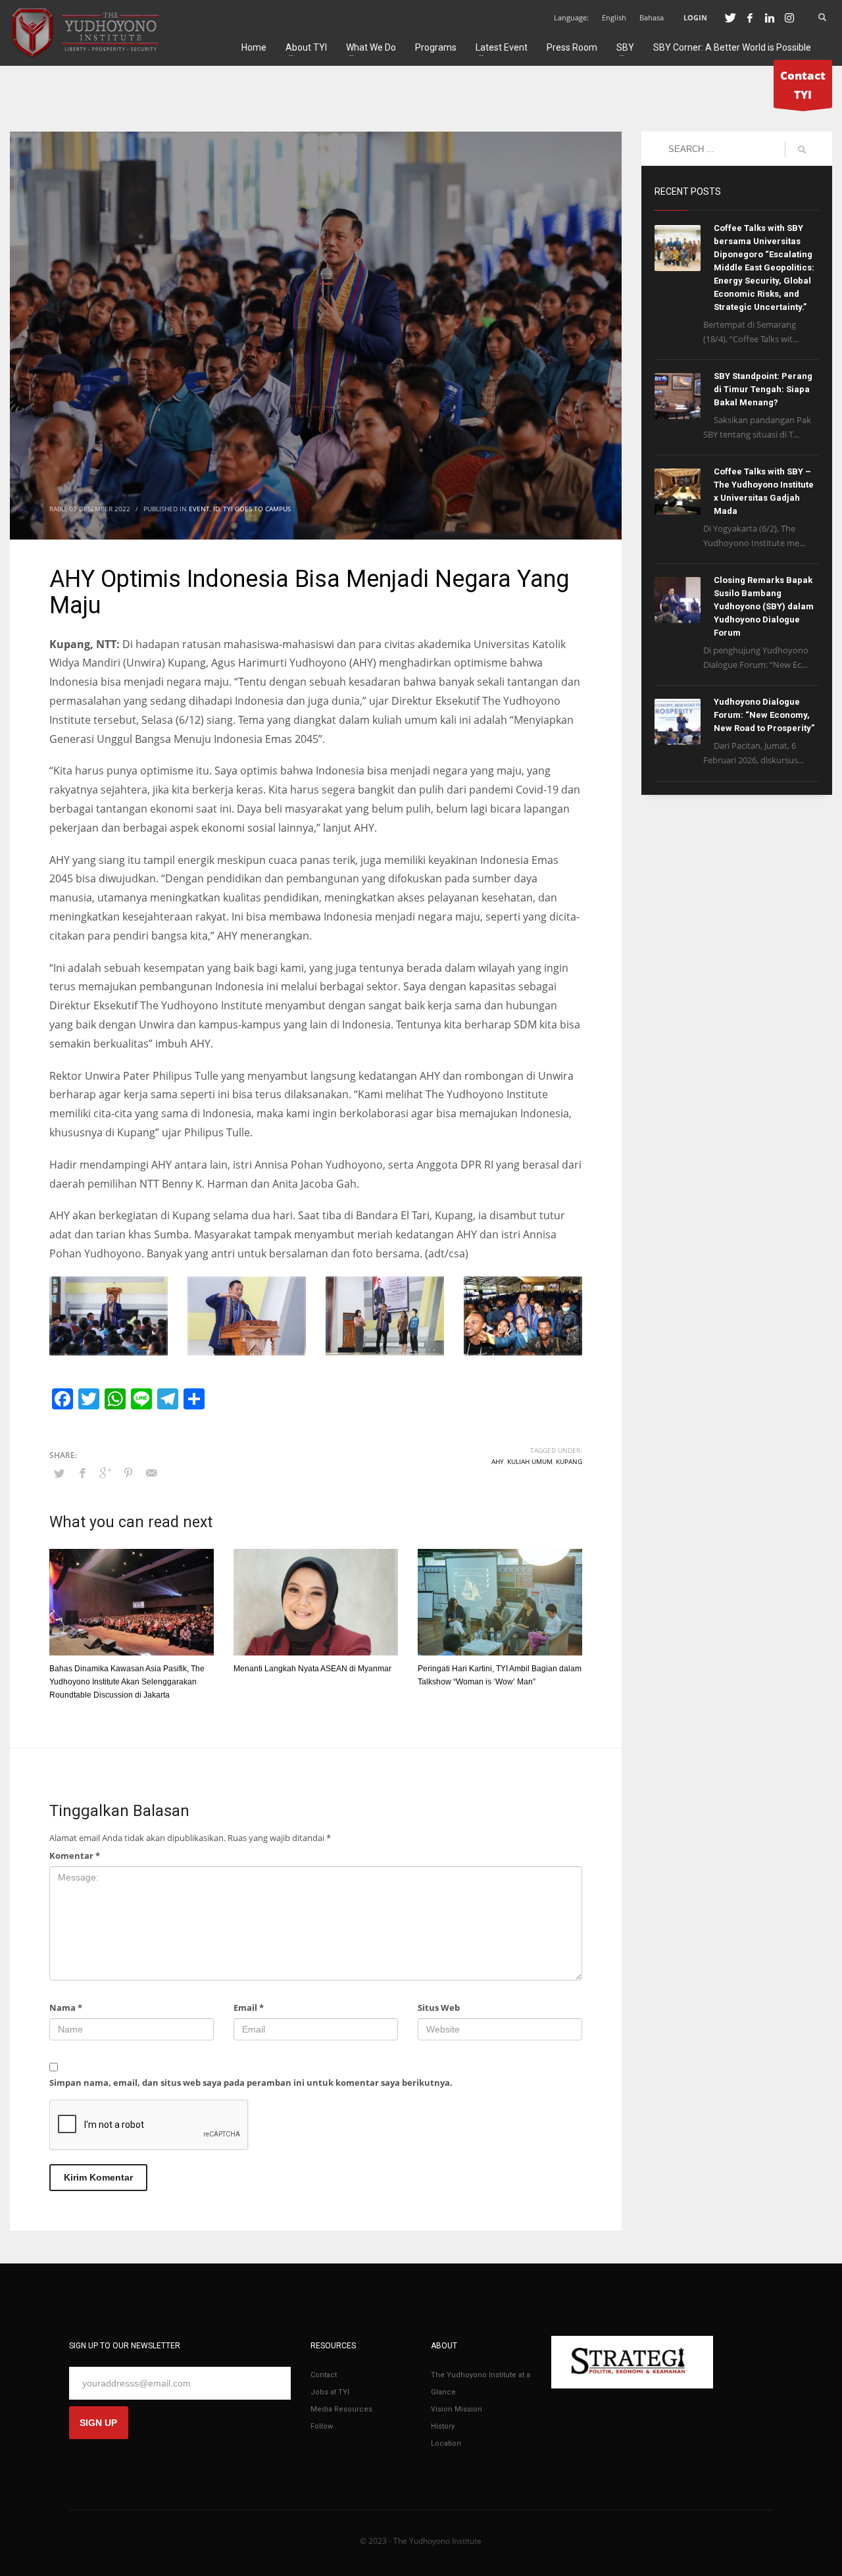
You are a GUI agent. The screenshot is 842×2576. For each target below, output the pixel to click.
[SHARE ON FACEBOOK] (82, 1473)
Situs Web (439, 2008)
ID (216, 509)
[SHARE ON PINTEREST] (128, 1473)
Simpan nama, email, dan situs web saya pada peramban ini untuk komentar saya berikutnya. (251, 2083)
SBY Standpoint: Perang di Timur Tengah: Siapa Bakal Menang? (763, 389)
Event (199, 509)
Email (249, 2008)
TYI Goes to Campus (257, 509)
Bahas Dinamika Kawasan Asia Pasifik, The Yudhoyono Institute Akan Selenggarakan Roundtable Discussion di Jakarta (127, 1682)
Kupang (569, 1461)
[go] (802, 149)
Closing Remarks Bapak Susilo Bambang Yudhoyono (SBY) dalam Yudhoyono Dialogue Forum (764, 606)
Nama (66, 2008)
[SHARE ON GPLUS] (105, 1473)
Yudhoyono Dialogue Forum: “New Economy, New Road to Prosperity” (764, 715)
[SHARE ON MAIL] (151, 1473)
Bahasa (652, 17)
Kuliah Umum (530, 1461)
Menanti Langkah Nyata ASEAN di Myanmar (312, 1669)
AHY (498, 1461)
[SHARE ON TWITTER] (59, 1473)
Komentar (75, 1856)
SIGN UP (98, 2423)
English (614, 17)
